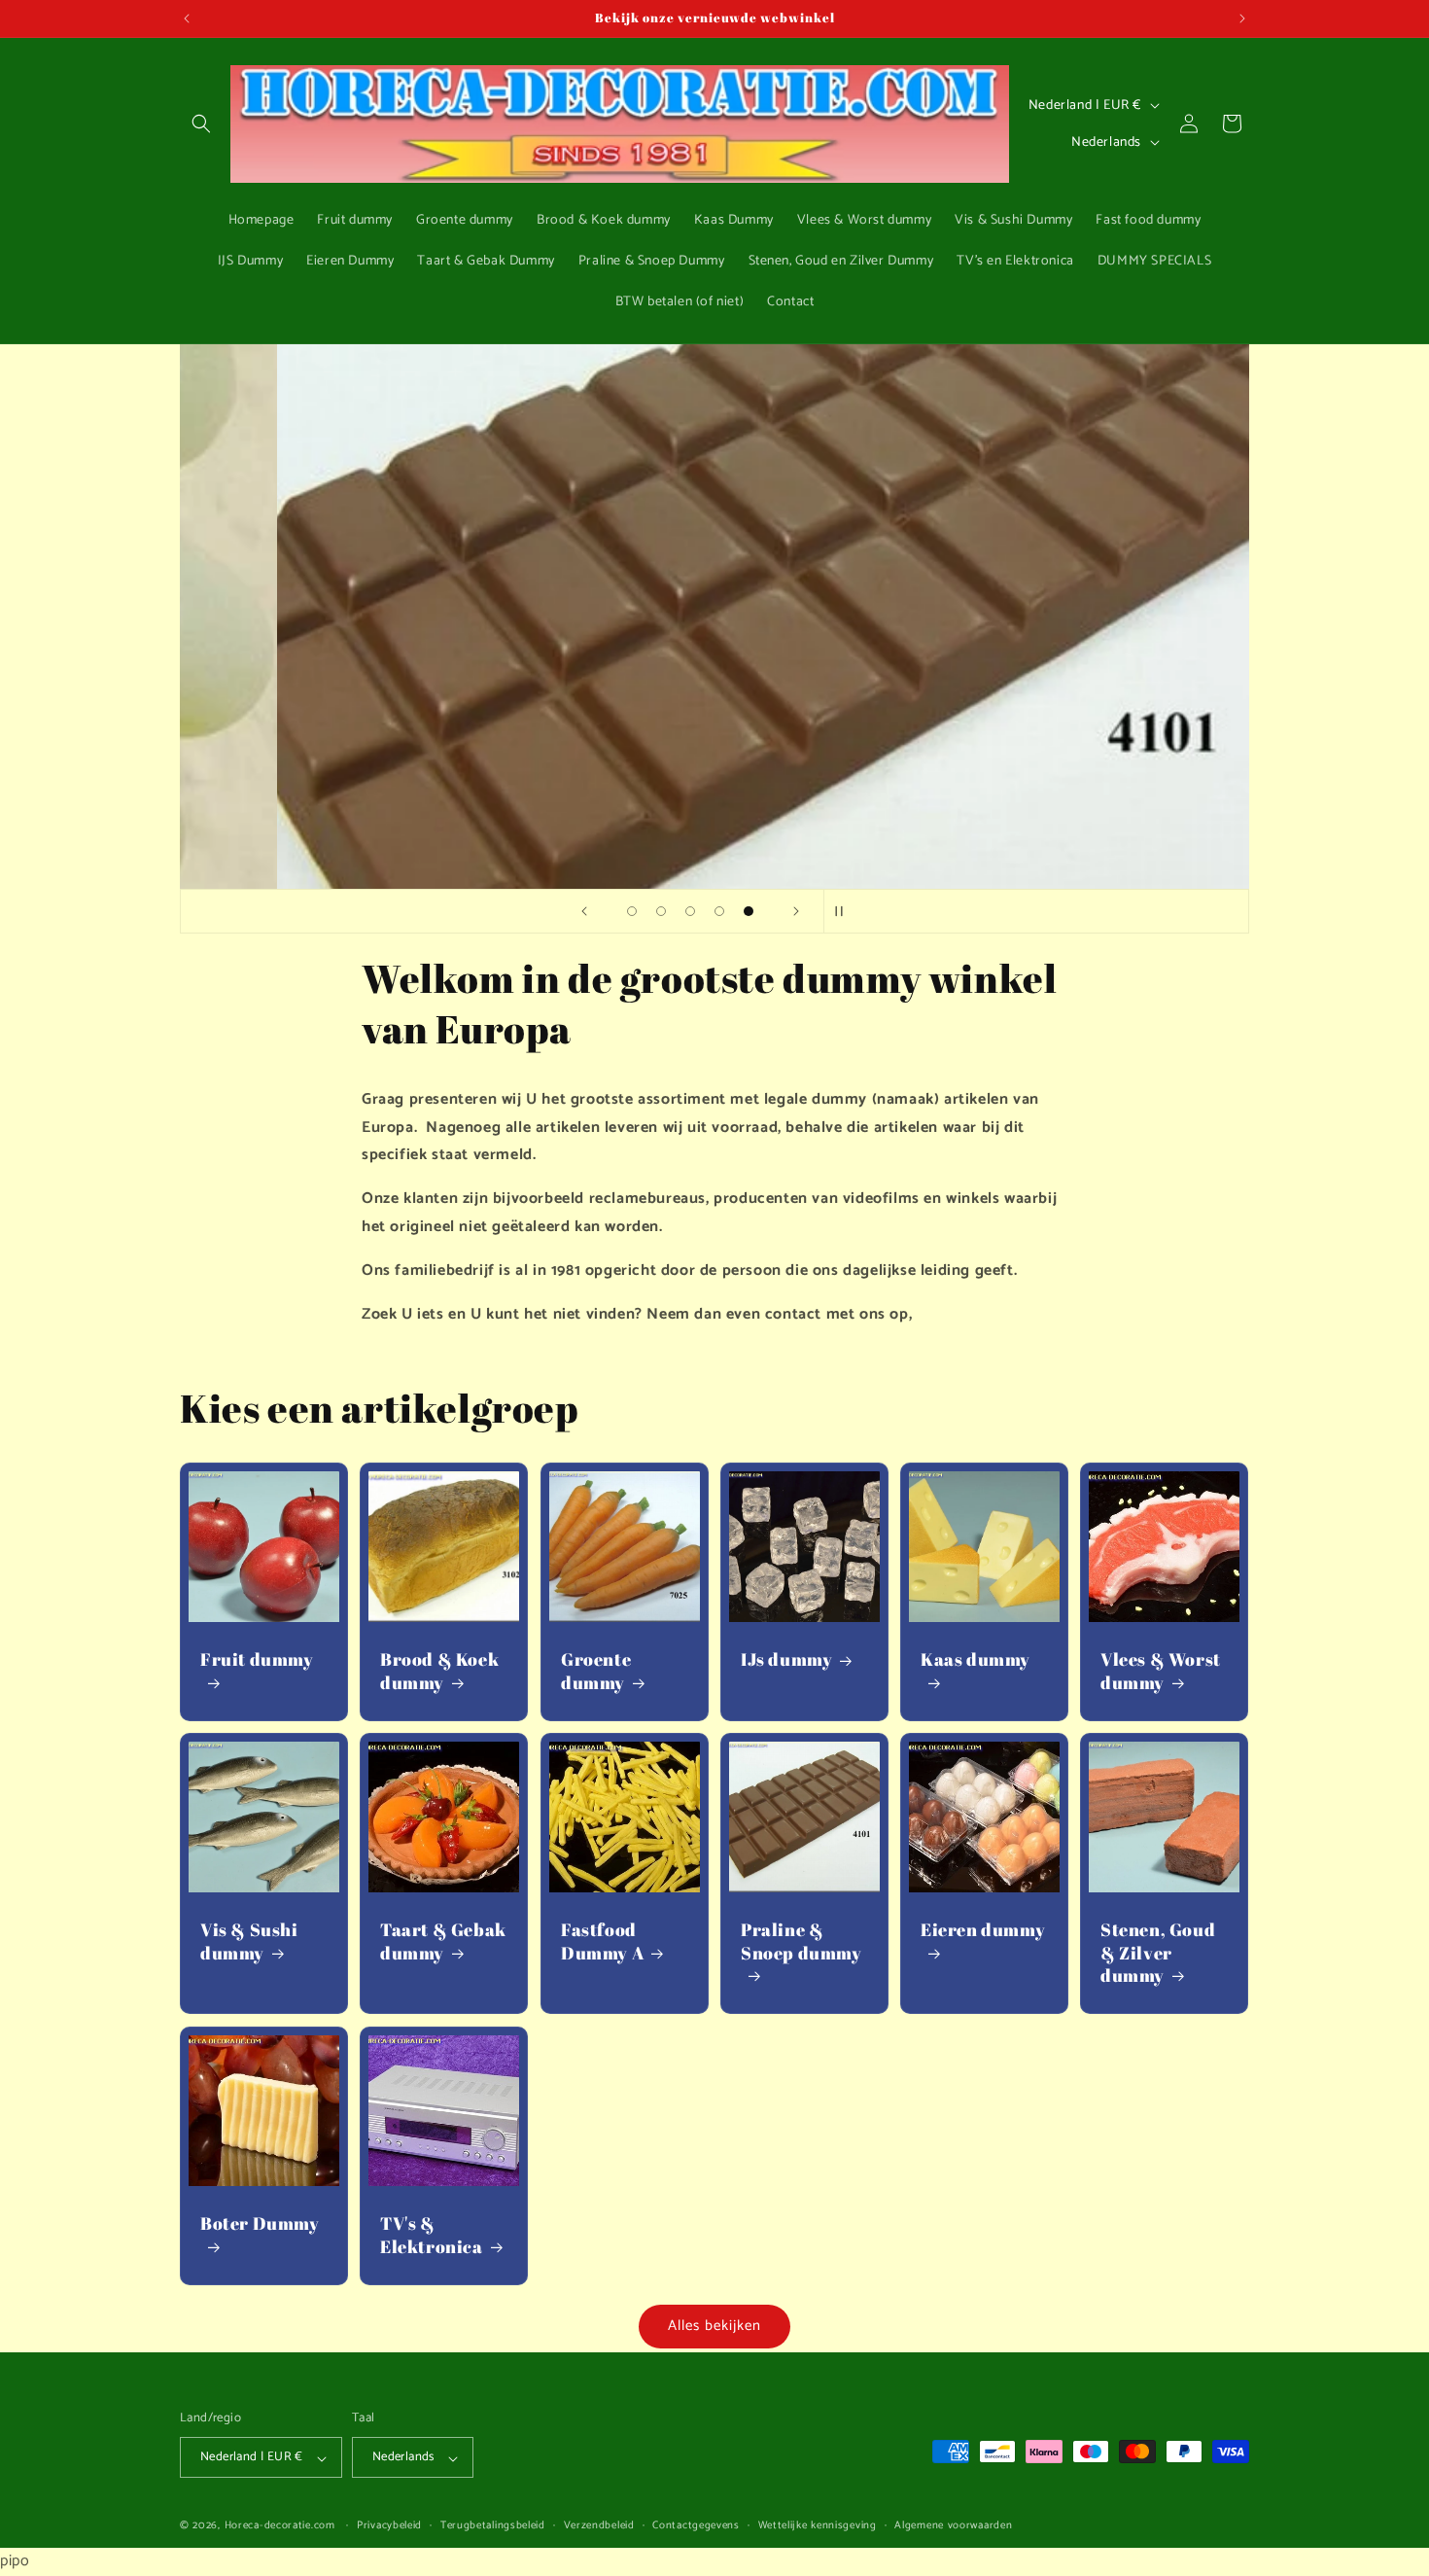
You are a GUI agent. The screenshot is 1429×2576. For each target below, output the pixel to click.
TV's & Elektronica (432, 2235)
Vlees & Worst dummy (1161, 1672)
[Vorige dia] (584, 911)
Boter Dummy (260, 2223)
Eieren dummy (983, 1931)
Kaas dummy (976, 1660)
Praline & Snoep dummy (802, 1942)
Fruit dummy (257, 1660)
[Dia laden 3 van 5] (690, 911)
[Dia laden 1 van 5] (632, 911)
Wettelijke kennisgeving (818, 2526)
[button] (201, 124)
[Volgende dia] (796, 911)
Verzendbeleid (599, 2526)
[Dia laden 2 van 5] (661, 911)
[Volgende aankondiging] (1242, 18)
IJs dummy (786, 1660)
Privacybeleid (389, 2526)
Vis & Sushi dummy (249, 1942)
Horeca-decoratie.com (280, 2526)
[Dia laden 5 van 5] (749, 911)
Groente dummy (596, 1672)
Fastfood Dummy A (602, 1942)
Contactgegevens (696, 2526)
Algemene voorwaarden (953, 2526)
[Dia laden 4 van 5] (719, 911)
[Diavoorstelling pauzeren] (845, 911)
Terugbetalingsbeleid (493, 2526)
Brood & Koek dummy (439, 1672)
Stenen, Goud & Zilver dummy (1158, 1954)
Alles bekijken (714, 2326)
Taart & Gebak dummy (443, 1942)
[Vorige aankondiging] (187, 18)
